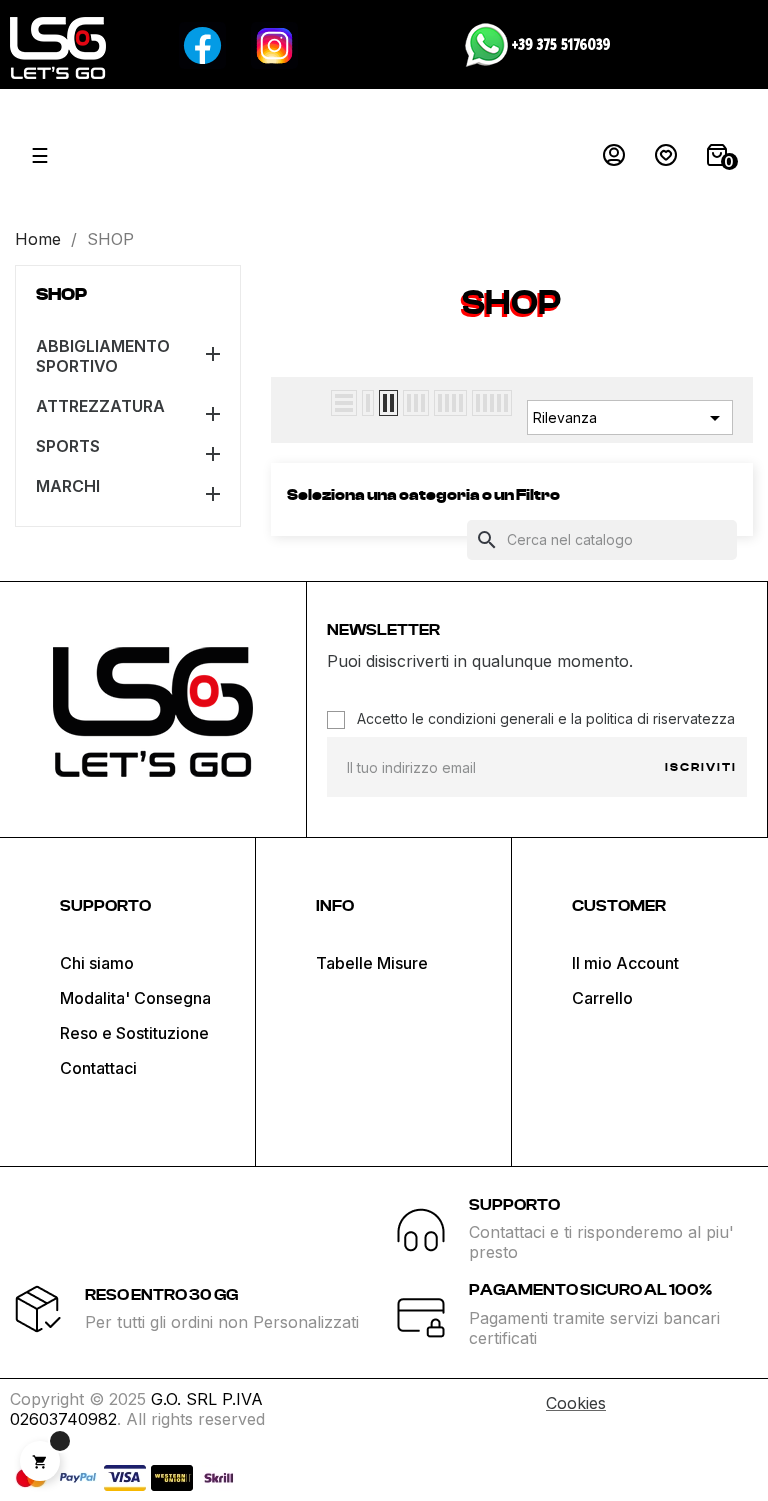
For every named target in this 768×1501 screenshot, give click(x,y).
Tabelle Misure (372, 963)
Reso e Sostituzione (134, 1033)
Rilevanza (630, 418)
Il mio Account (625, 963)
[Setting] (614, 160)
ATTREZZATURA (100, 406)
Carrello (602, 998)
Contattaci (98, 1068)
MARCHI (68, 486)
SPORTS (68, 446)
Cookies (576, 1403)
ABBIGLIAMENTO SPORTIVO (103, 356)
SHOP (61, 295)
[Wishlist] (666, 160)
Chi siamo (97, 963)
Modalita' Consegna (135, 998)
